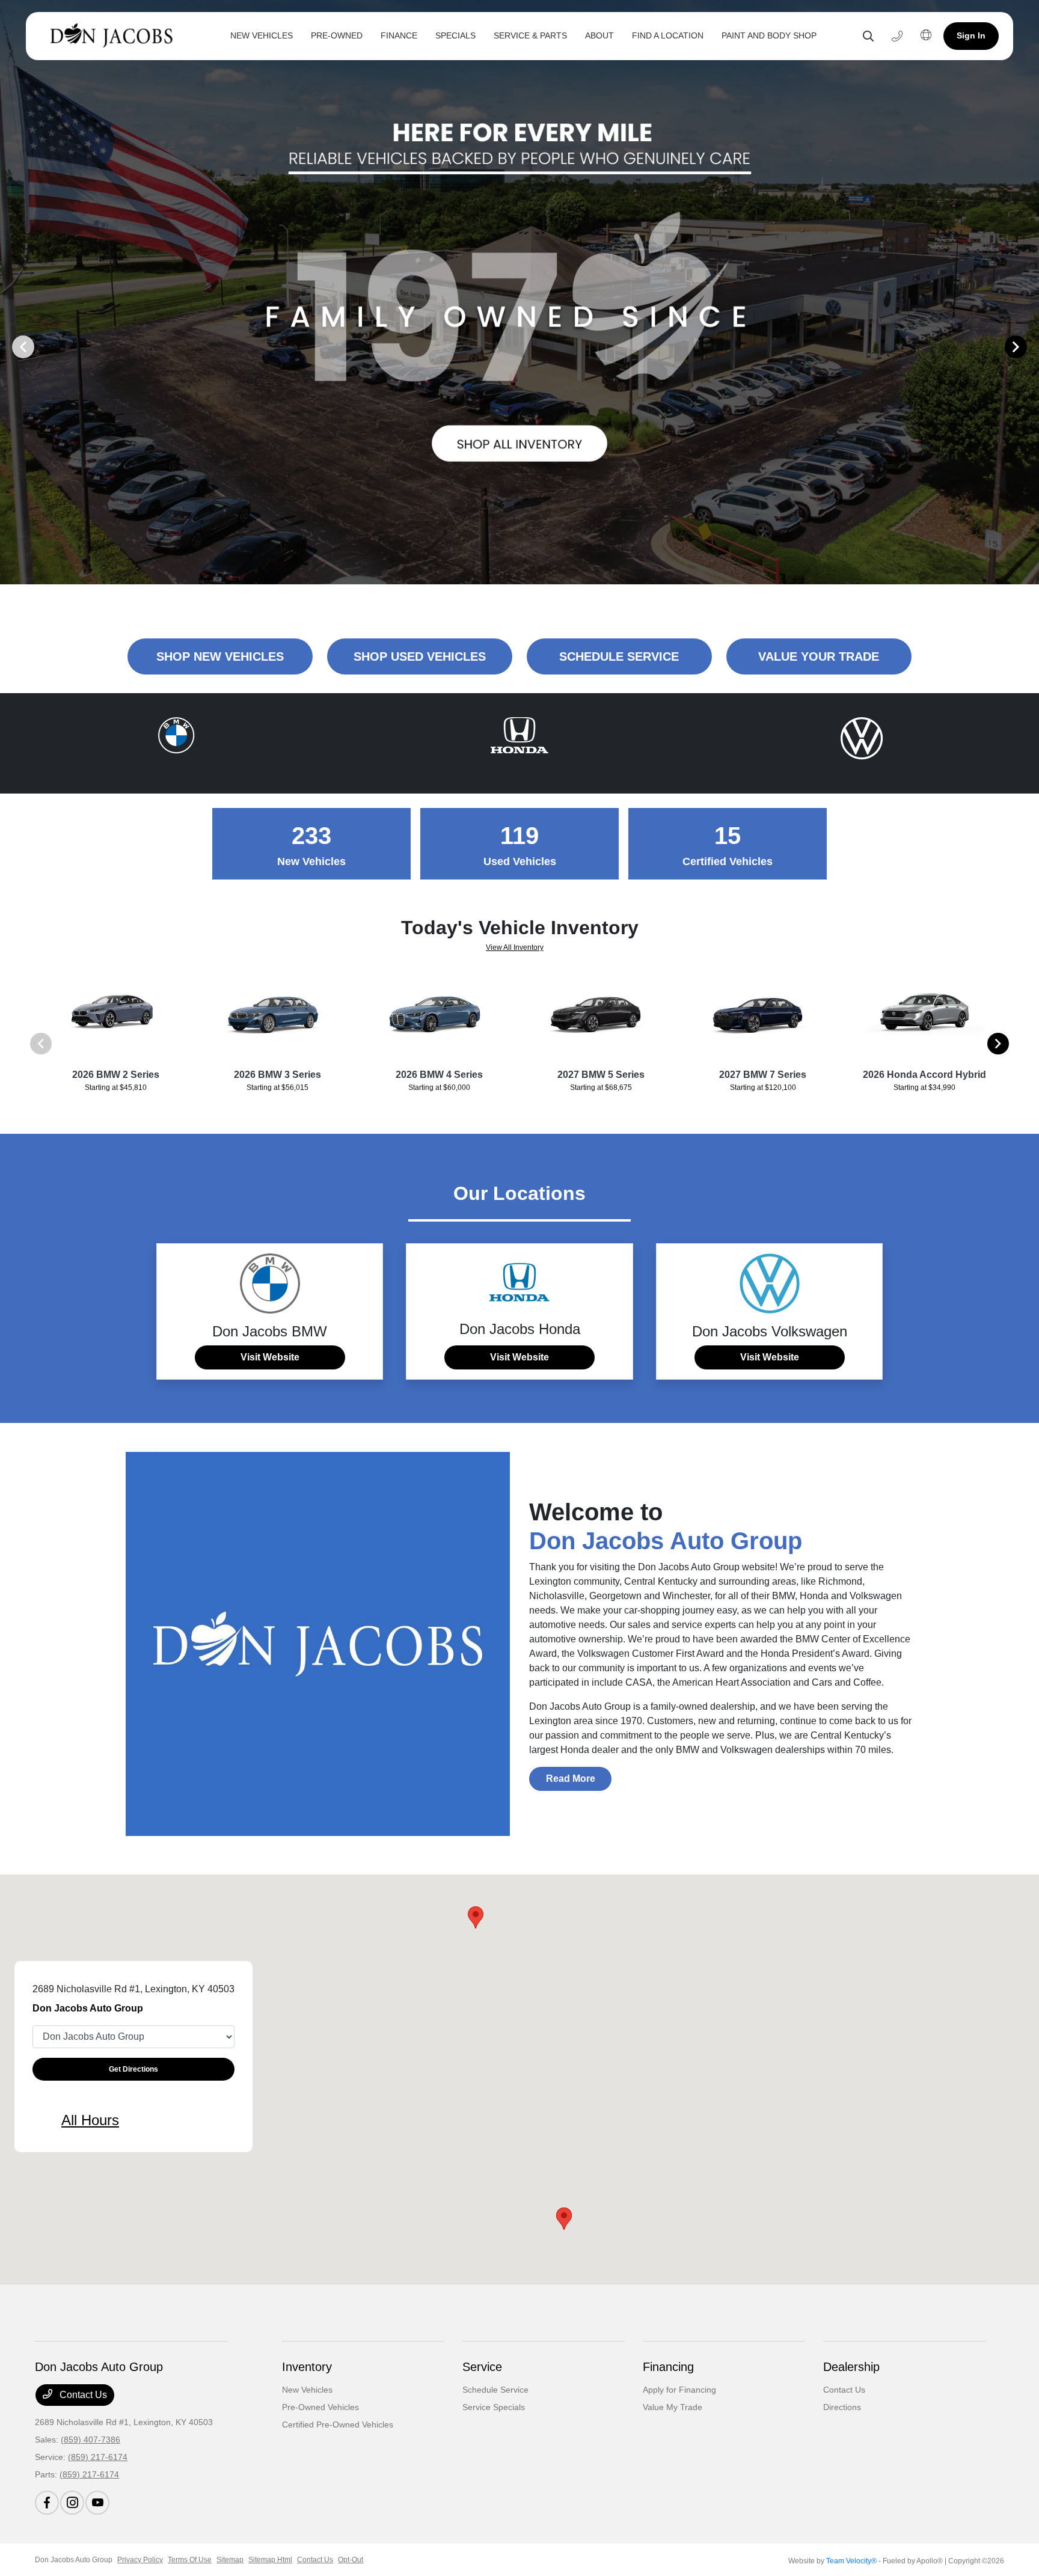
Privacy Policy (140, 2560)
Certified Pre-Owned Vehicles (338, 2425)
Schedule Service (495, 2390)
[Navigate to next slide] (1030, 346)
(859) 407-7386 (90, 2440)
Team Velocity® (851, 2561)
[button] (476, 1917)
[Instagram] (72, 2503)
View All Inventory (515, 947)
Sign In (971, 35)
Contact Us (82, 2395)
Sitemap (230, 2560)
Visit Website (270, 1357)
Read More (571, 1779)
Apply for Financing (679, 2390)
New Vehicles (307, 2390)
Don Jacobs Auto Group (74, 2560)
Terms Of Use (190, 2560)
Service (482, 2367)
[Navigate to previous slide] (9, 346)
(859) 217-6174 (98, 2457)
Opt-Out (351, 2560)
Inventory (307, 2367)
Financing (668, 2367)
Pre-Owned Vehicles (320, 2407)
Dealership (851, 2367)
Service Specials (494, 2407)
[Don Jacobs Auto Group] (115, 36)
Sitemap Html (270, 2560)
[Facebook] (47, 2503)
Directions (842, 2407)
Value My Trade (673, 2407)
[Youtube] (97, 2503)
